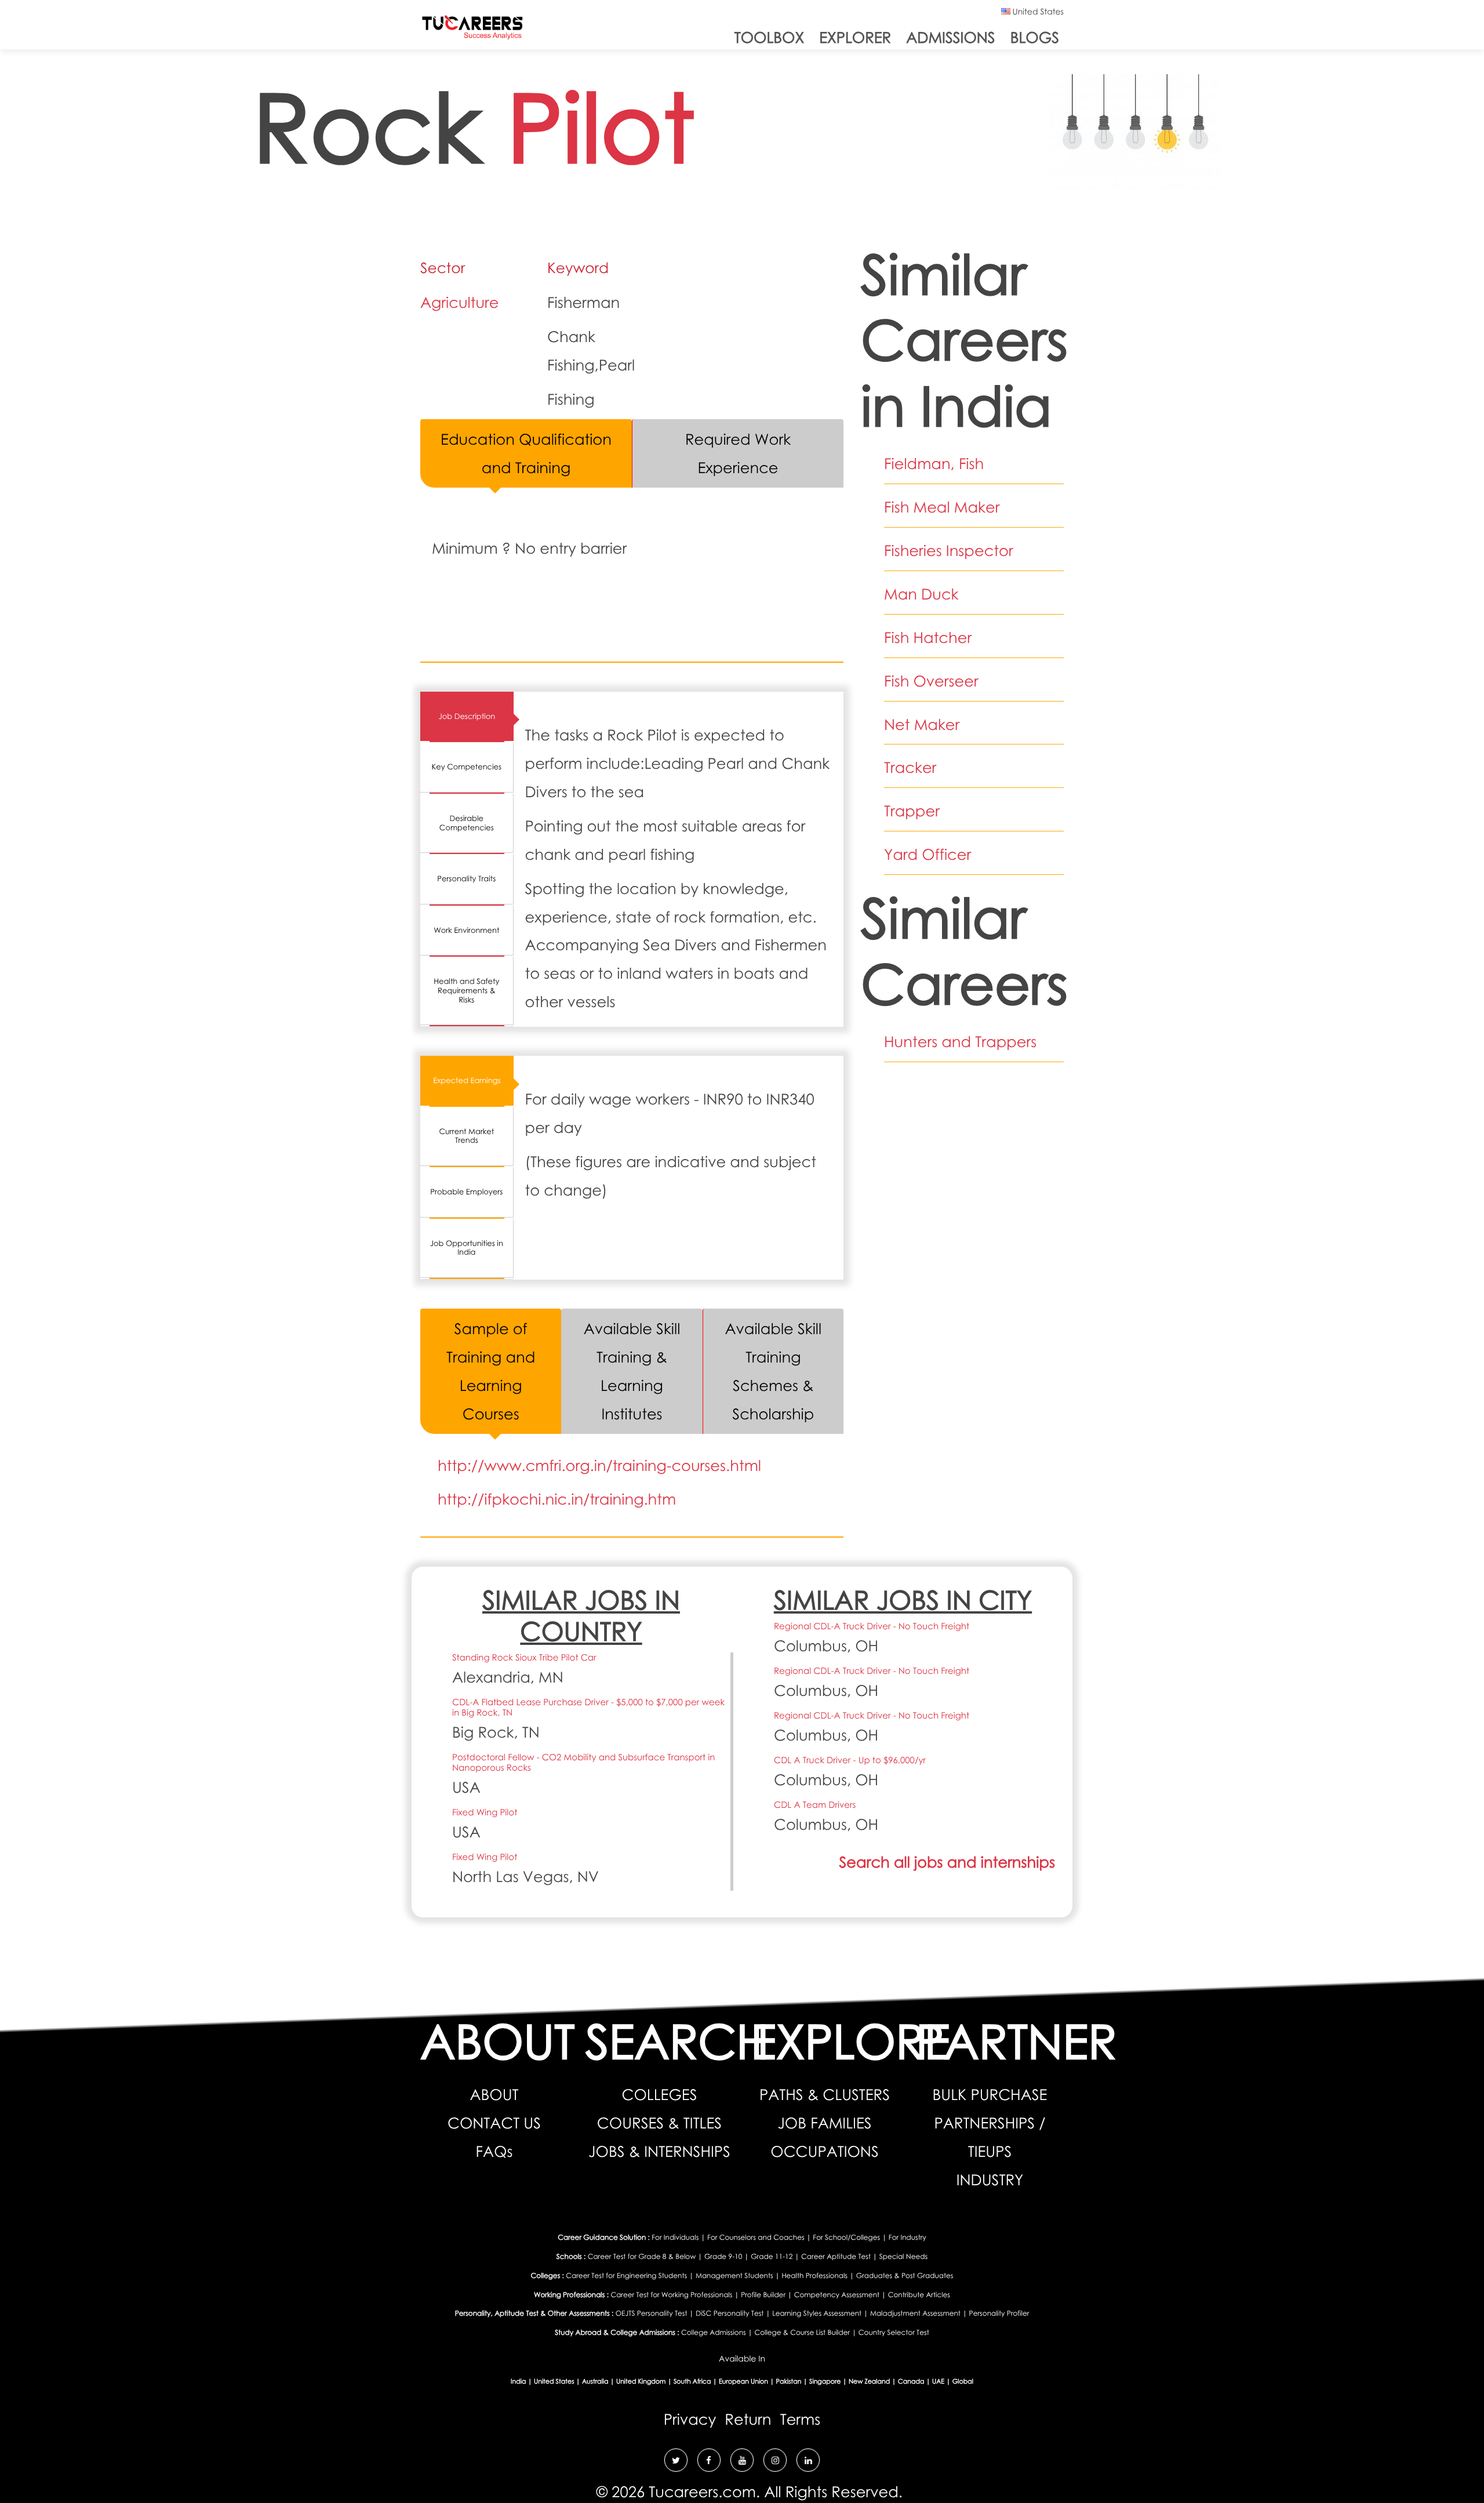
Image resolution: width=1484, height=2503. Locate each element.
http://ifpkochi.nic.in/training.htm (557, 1499)
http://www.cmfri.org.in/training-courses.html (599, 1465)
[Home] (472, 30)
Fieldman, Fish (934, 463)
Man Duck (921, 594)
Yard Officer (927, 854)
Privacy (690, 2419)
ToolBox (769, 37)
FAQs (494, 2151)
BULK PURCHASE (990, 2094)
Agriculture (460, 302)
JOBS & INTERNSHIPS (659, 2151)
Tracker (910, 767)
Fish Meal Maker (942, 507)
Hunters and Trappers (960, 1041)
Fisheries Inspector (949, 550)
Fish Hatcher (928, 637)
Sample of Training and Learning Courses (491, 1371)
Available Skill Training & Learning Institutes (632, 1371)
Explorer (855, 37)
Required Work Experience (738, 453)
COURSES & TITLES (659, 2123)
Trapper (912, 811)
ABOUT (494, 2094)
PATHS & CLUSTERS (825, 2094)
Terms (801, 2419)
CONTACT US (494, 2123)
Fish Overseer (931, 681)
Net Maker (922, 724)
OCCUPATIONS (824, 2151)
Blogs (1035, 37)
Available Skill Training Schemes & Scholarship (774, 1371)
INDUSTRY (990, 2179)
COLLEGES (660, 2094)
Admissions (950, 37)
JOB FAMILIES (824, 2123)
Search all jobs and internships (947, 1862)
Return (748, 2419)
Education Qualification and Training (526, 453)
